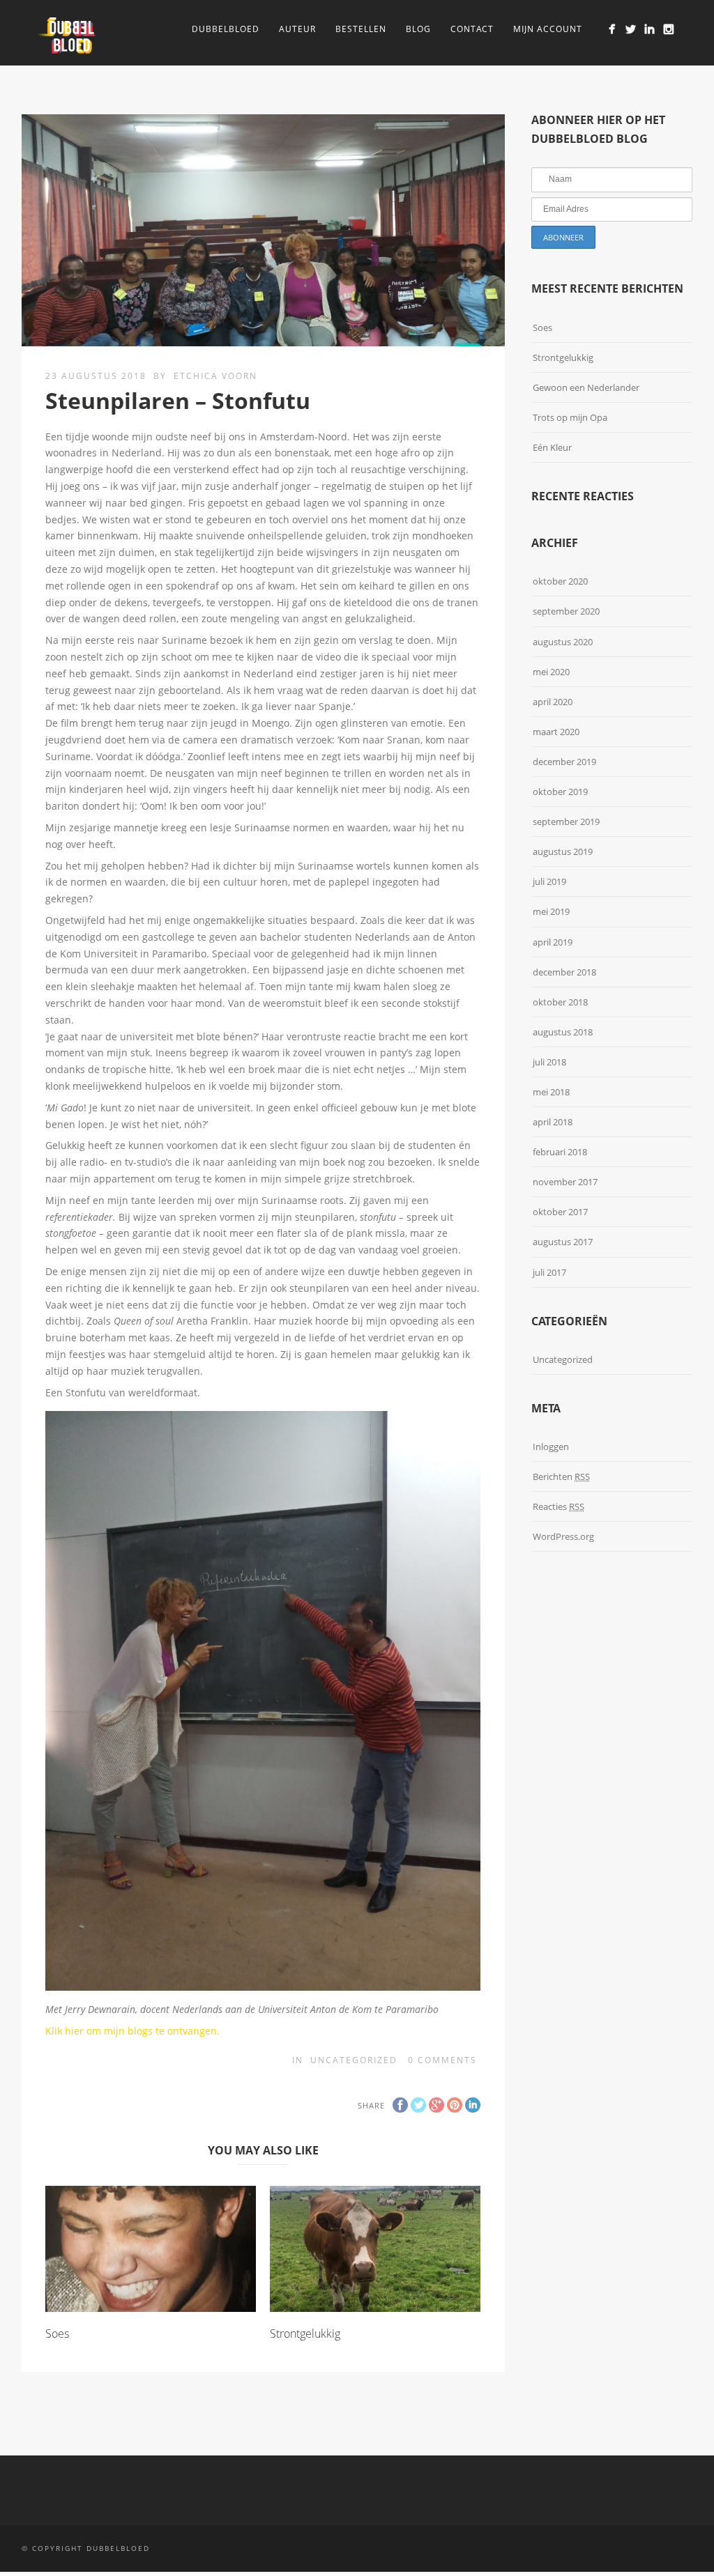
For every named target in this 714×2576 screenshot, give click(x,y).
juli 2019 (549, 881)
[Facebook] (612, 29)
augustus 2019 (563, 851)
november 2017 (565, 1182)
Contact (472, 29)
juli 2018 (549, 1062)
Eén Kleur (552, 447)
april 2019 (553, 942)
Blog (418, 29)
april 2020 (553, 702)
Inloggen (551, 1447)
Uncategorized (354, 2060)
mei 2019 (551, 911)
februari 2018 (560, 1152)
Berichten (561, 1476)
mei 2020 (551, 672)
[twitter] (631, 29)
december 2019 (564, 762)
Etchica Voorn (215, 376)
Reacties (559, 1506)
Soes (57, 2334)
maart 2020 (556, 732)
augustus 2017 (563, 1242)
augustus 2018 (563, 1032)
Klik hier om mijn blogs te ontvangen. (134, 2031)
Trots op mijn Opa (570, 417)
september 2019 (566, 822)
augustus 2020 (563, 642)
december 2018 (564, 972)
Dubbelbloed (226, 29)
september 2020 (566, 611)
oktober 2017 (560, 1212)
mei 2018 (551, 1092)
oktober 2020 (560, 581)
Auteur (297, 29)
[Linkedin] (650, 29)
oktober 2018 (560, 1002)
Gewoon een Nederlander (586, 387)
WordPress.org (563, 1536)
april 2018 (553, 1122)
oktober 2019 (560, 792)
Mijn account (548, 29)
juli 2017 (549, 1272)
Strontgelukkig (305, 2334)
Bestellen (361, 29)
